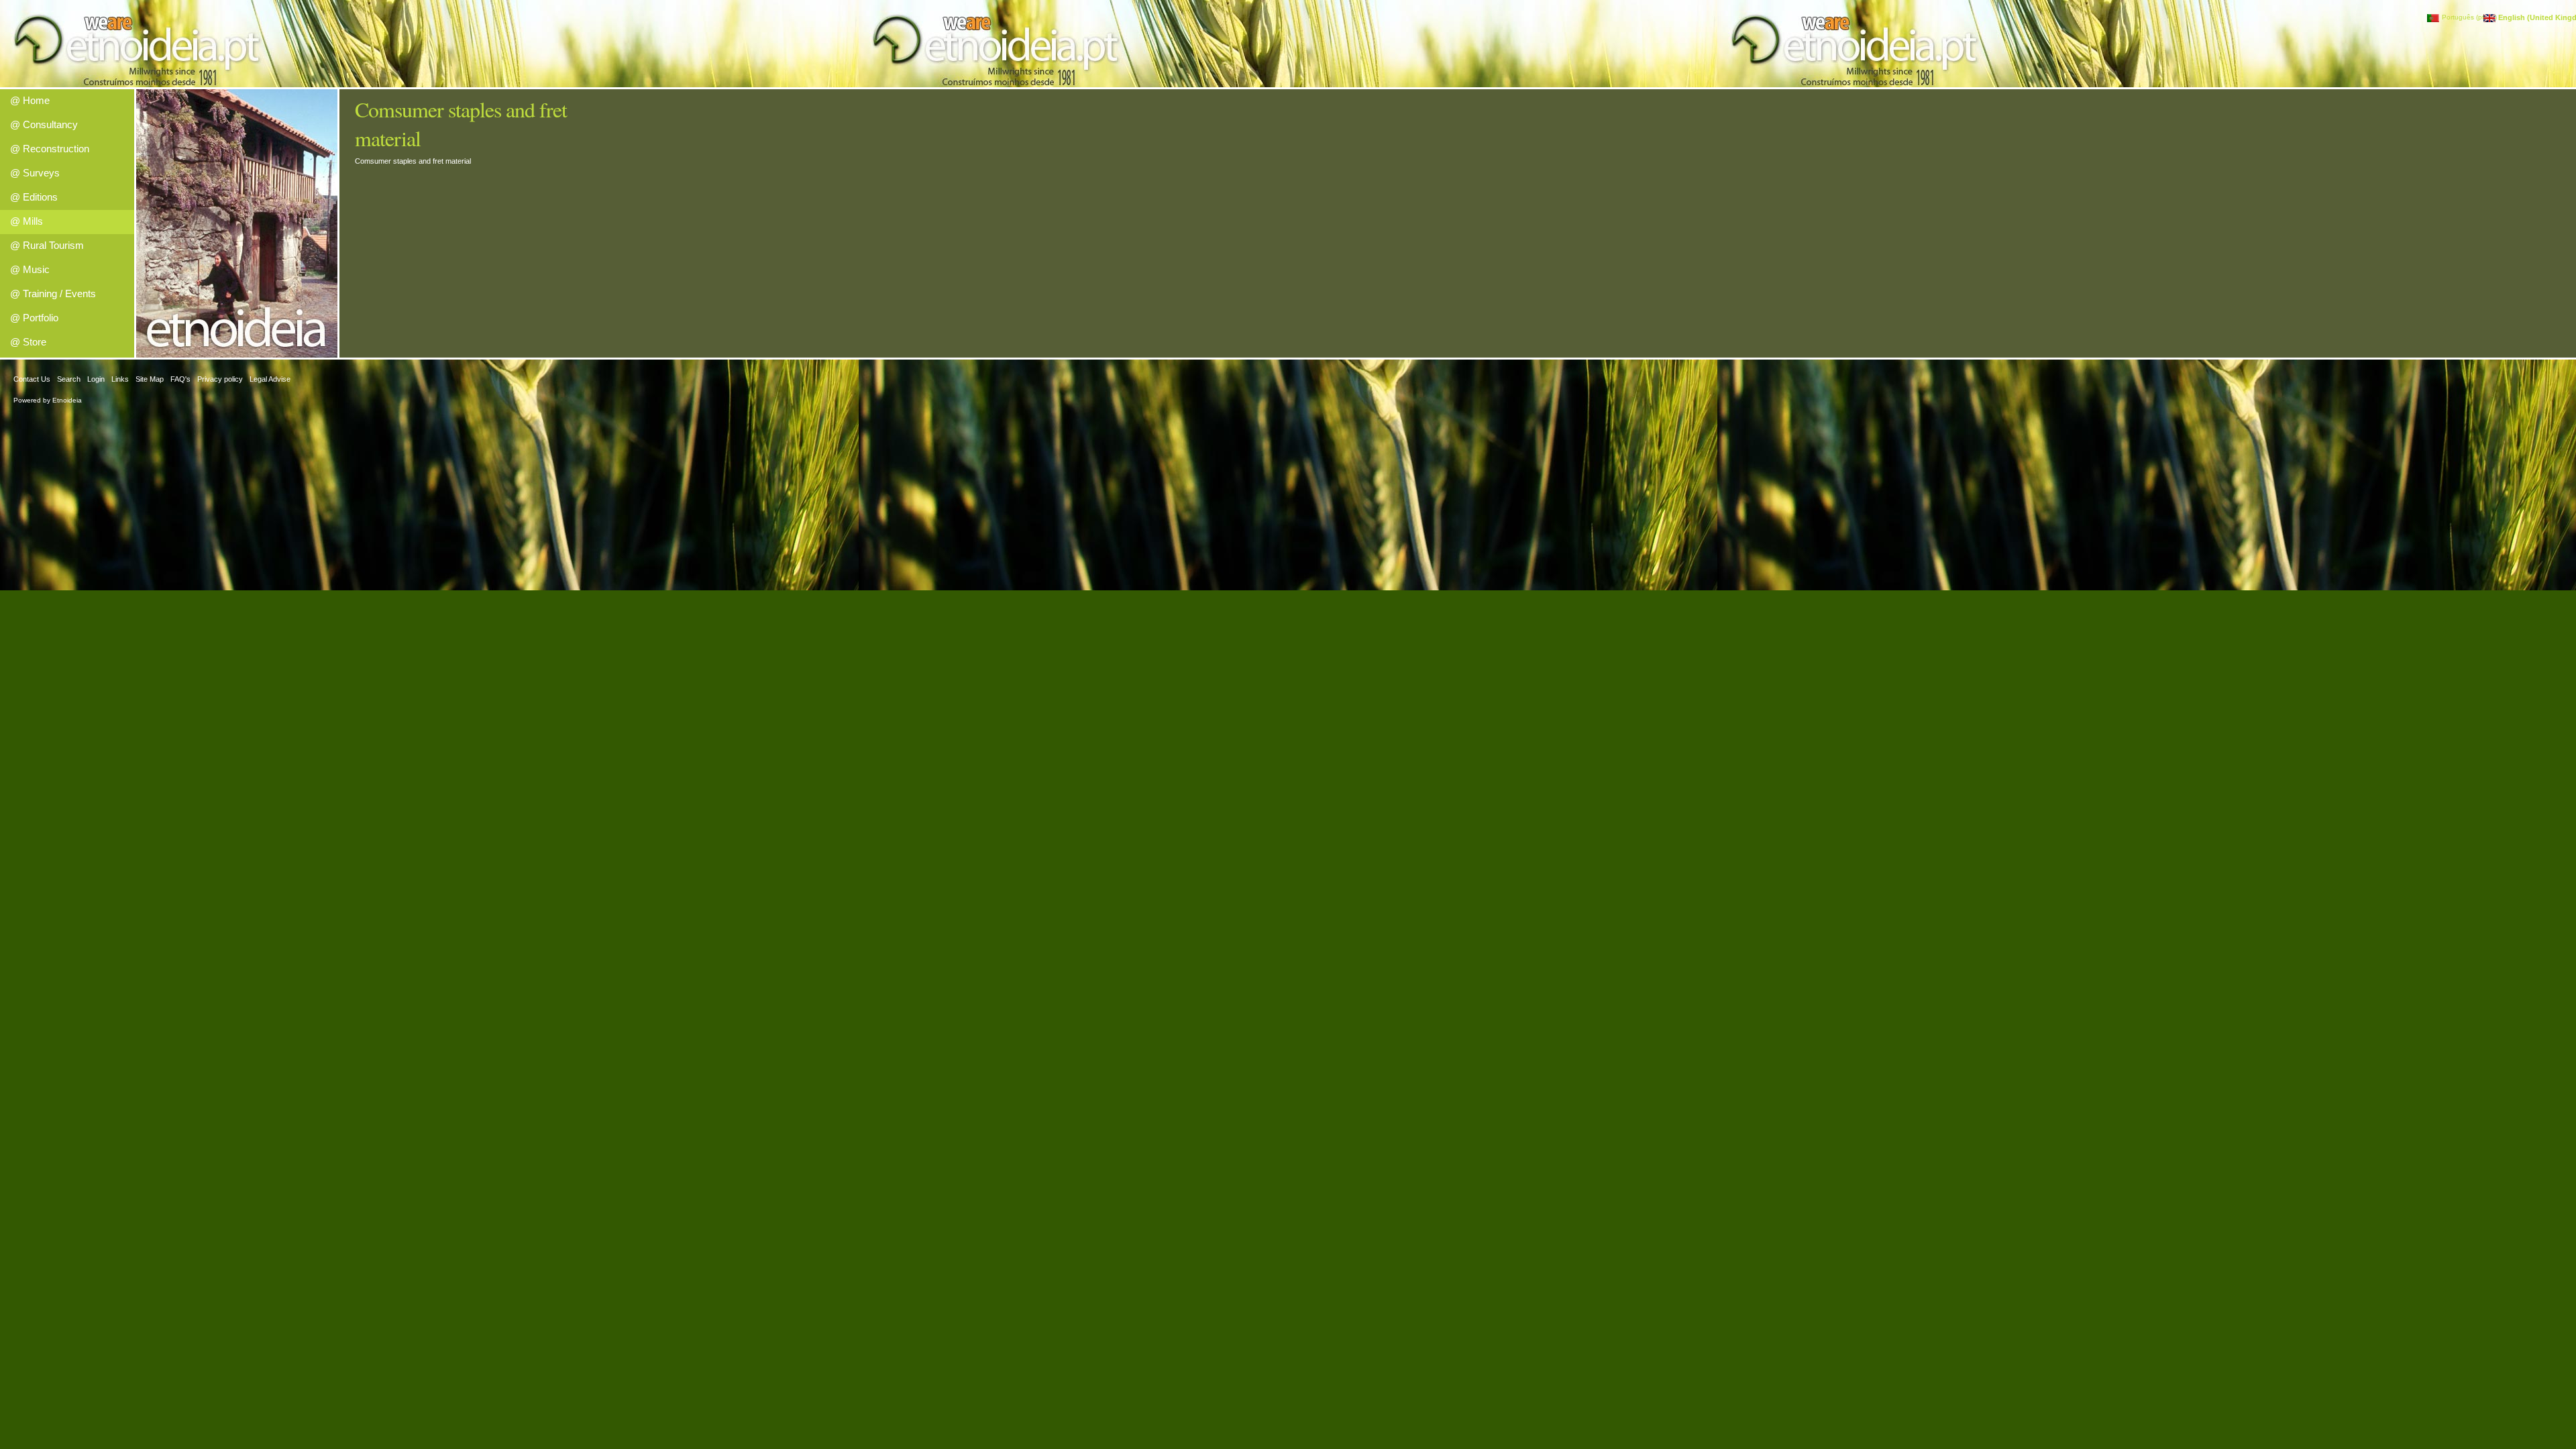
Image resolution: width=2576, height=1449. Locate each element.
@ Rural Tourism (47, 245)
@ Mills (26, 221)
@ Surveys (35, 173)
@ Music (30, 269)
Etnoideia (67, 400)
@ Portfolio (34, 318)
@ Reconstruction (50, 149)
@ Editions (34, 197)
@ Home (30, 100)
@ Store (28, 342)
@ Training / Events (53, 293)
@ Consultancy (44, 124)
